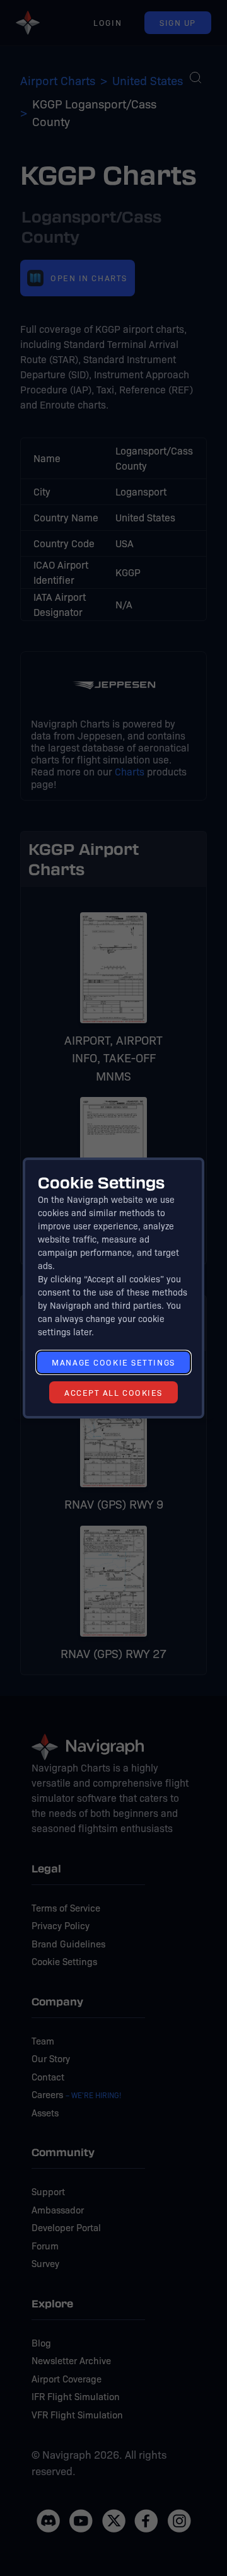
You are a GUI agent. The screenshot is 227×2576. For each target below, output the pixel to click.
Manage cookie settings (113, 1362)
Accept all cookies (113, 1392)
